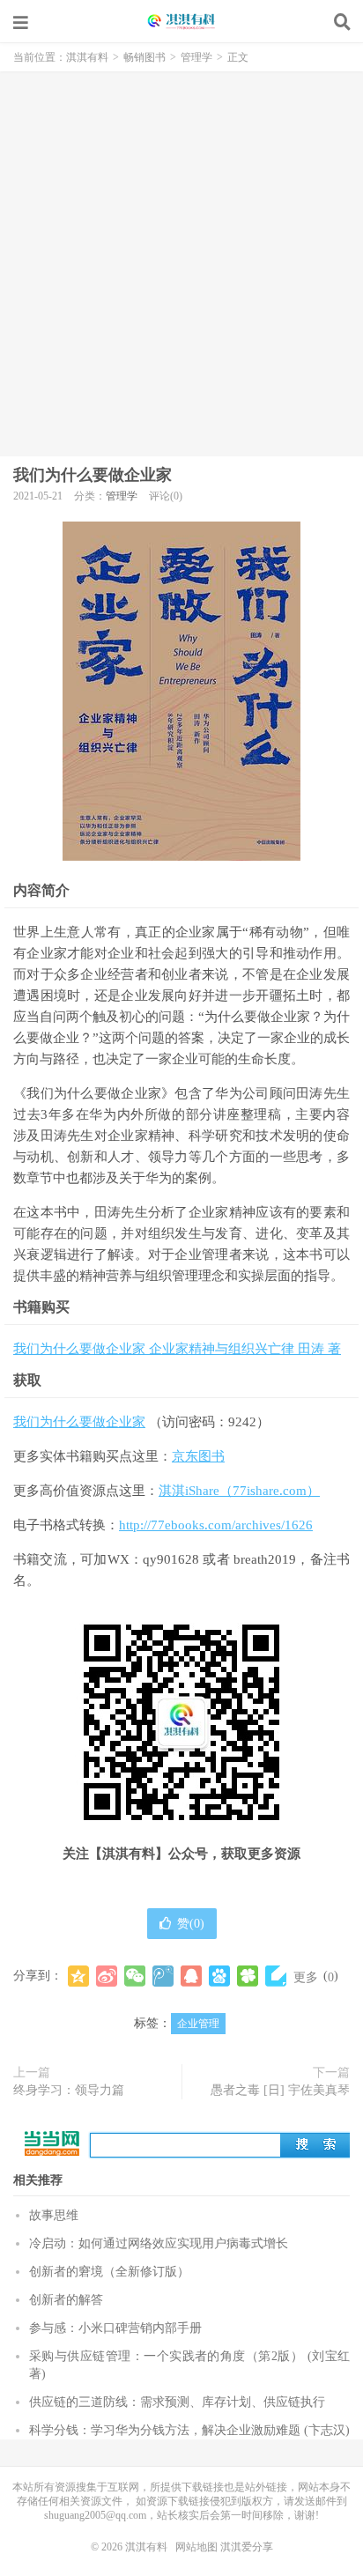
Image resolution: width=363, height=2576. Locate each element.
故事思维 (54, 2215)
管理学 (196, 57)
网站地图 (196, 2547)
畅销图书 (144, 57)
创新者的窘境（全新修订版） (109, 2272)
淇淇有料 (181, 22)
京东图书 (198, 1456)
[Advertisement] (181, 262)
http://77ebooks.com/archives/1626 (216, 1525)
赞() (191, 1924)
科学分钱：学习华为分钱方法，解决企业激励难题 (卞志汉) (189, 2430)
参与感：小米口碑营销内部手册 (115, 2328)
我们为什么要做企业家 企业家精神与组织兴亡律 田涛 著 (177, 1349)
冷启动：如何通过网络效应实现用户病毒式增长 (159, 2243)
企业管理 (198, 2024)
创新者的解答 (66, 2300)
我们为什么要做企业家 (93, 475)
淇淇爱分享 (247, 2547)
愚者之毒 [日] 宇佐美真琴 (280, 2090)
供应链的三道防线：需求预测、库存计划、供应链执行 (177, 2402)
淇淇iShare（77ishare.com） (239, 1491)
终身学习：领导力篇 (69, 2090)
